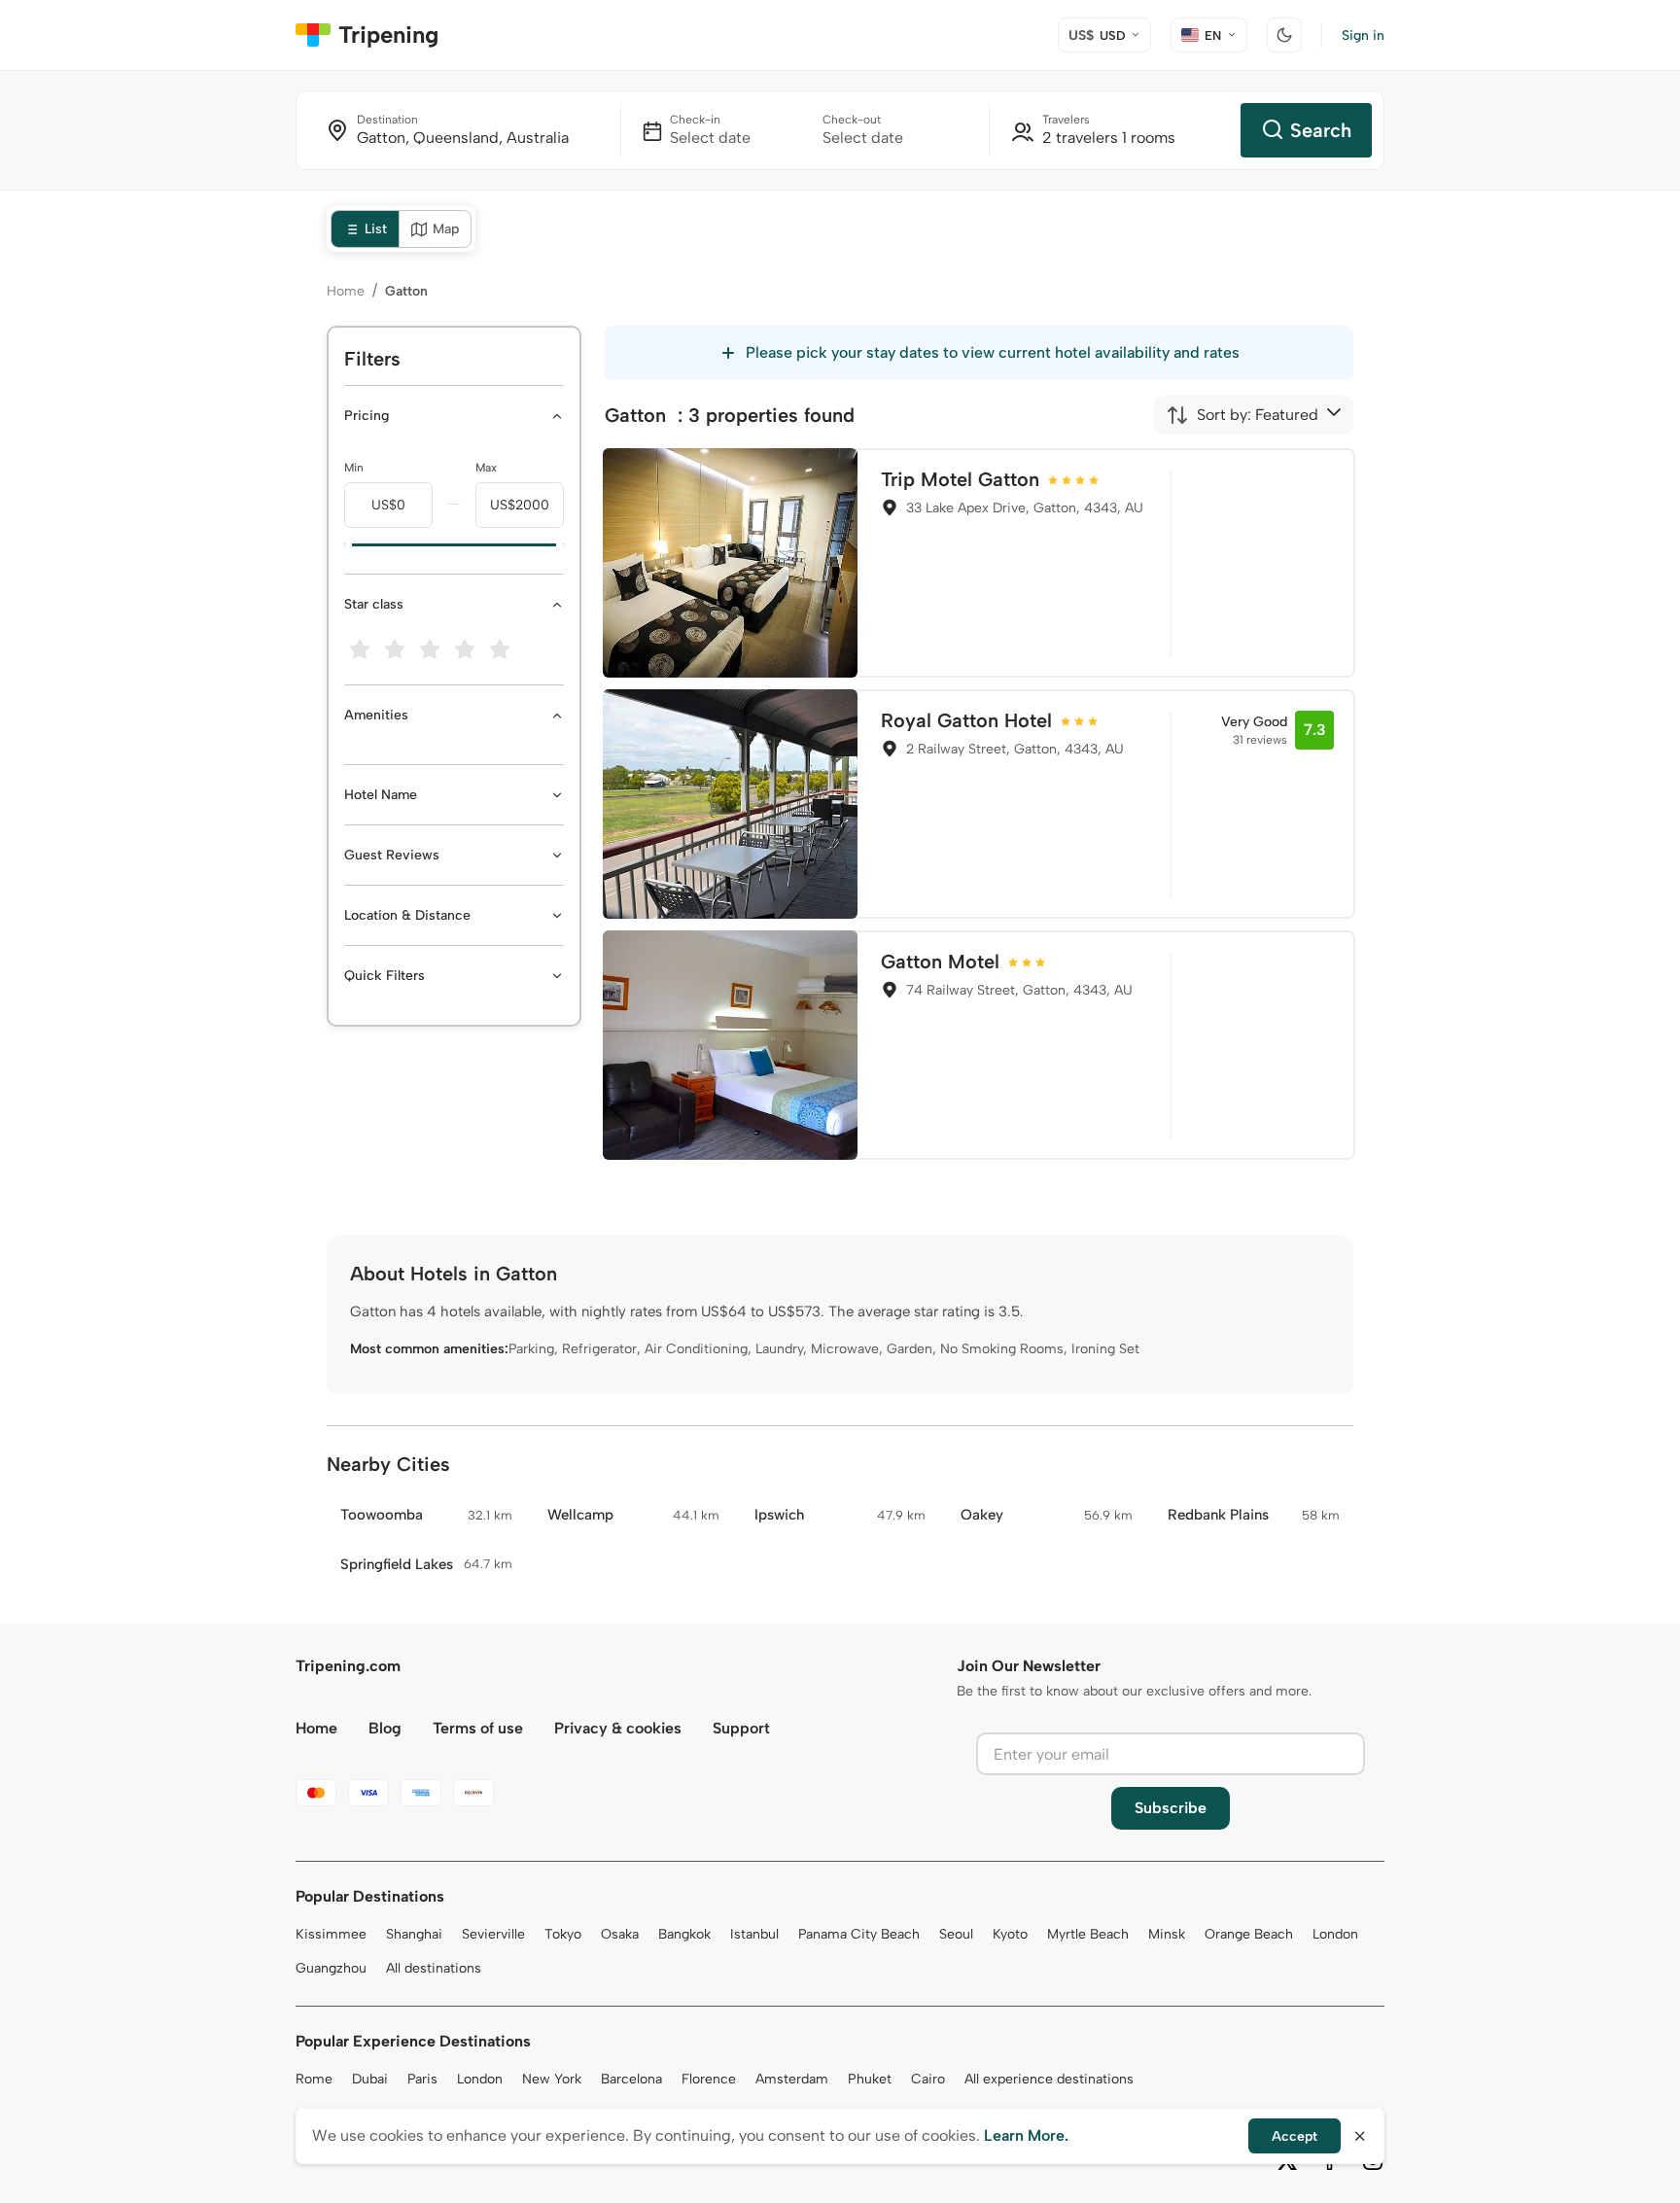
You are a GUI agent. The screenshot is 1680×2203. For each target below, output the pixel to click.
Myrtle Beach (1088, 1934)
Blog (385, 1728)
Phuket (870, 2079)
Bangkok (684, 1934)
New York (552, 2079)
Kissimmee (331, 1934)
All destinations (434, 1968)
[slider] (344, 545)
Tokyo (563, 1934)
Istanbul (754, 1934)
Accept (1295, 2136)
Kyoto (1010, 1934)
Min (354, 468)
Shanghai (414, 1934)
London (1335, 1934)
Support (741, 1728)
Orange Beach (1249, 1934)
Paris (422, 2079)
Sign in (1363, 35)
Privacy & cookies (618, 1728)
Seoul (956, 1934)
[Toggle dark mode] (1284, 35)
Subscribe (1171, 1808)
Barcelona (631, 2079)
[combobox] (1242, 415)
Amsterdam (792, 2079)
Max (486, 468)
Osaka (620, 1934)
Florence (709, 2079)
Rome (314, 2079)
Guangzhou (331, 1968)
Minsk (1167, 1934)
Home (346, 291)
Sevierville (493, 1934)
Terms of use (478, 1728)
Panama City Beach (859, 1934)
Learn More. (1026, 2135)
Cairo (928, 2079)
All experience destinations (1049, 2079)
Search (1321, 130)
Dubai (370, 2079)
